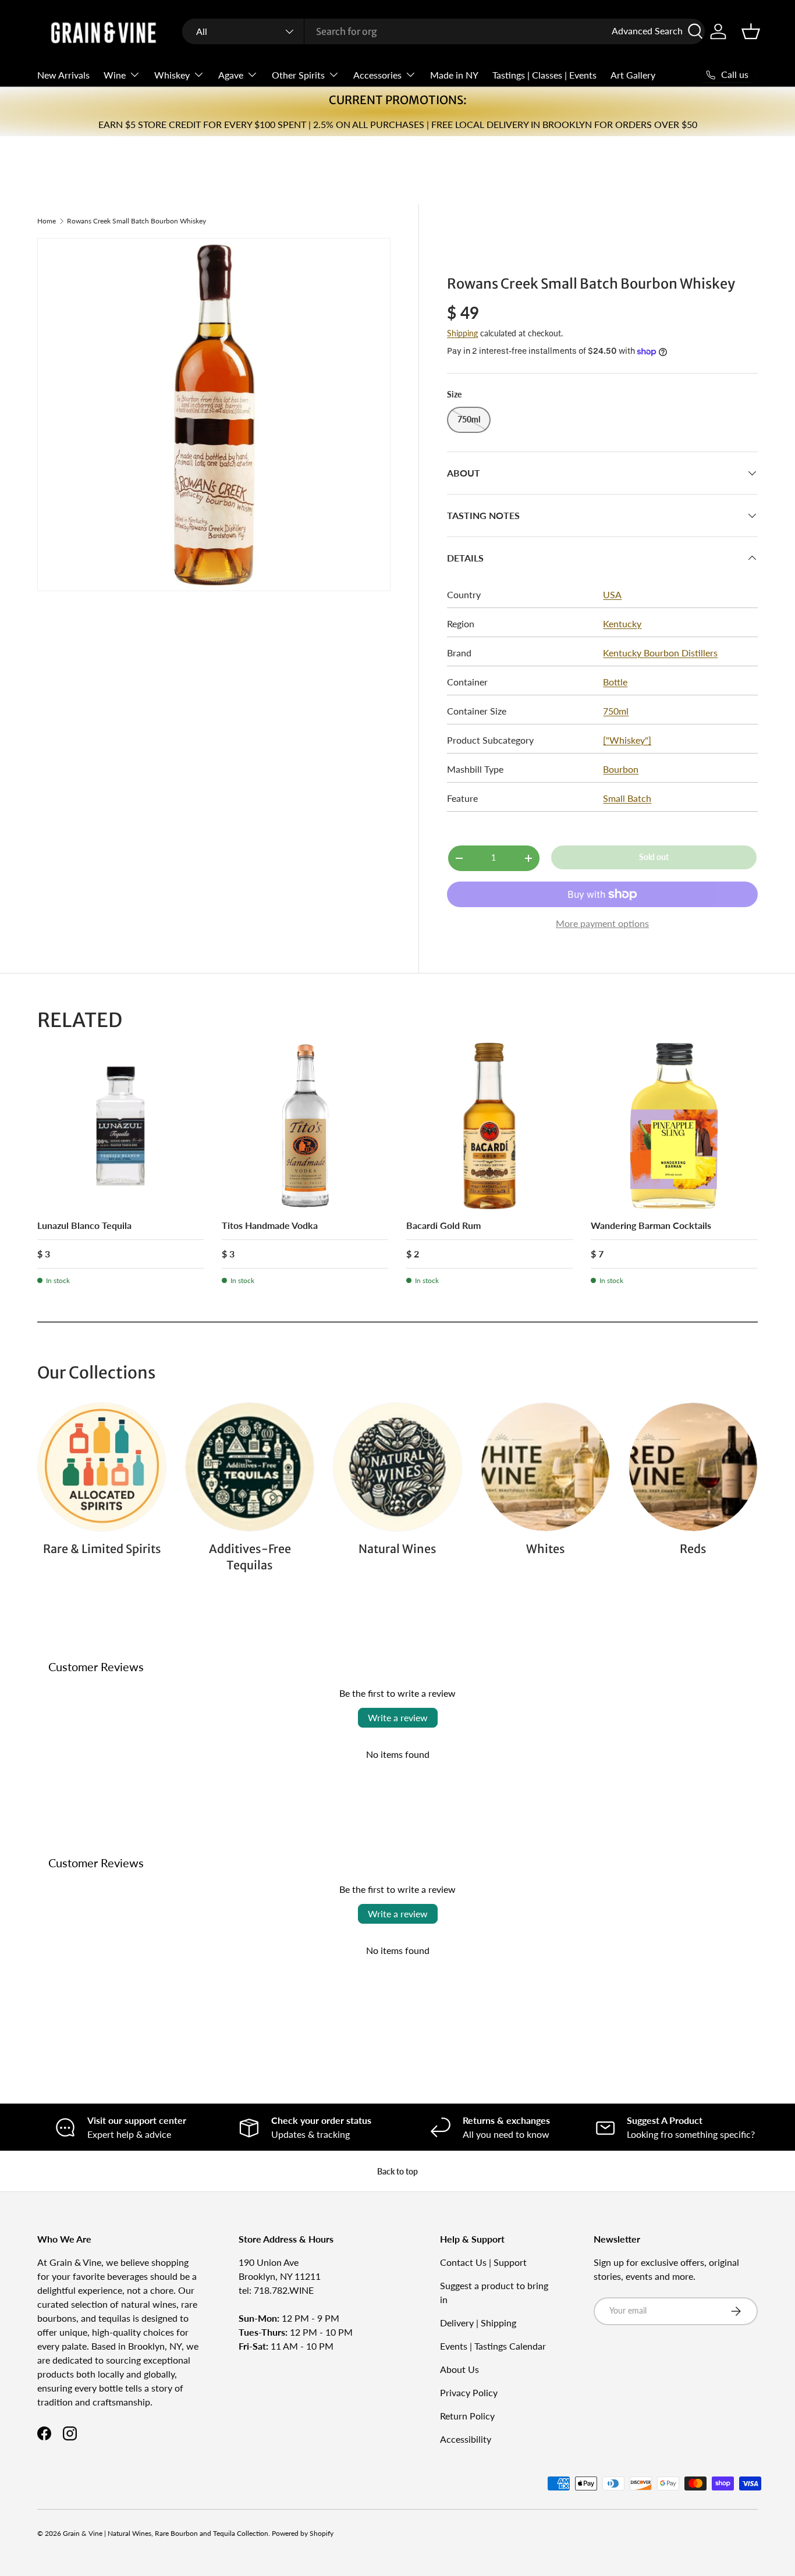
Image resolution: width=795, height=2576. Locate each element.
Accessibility (466, 2439)
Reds (693, 1549)
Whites (546, 1549)
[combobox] (443, 31)
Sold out (654, 857)
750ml (616, 711)
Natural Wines (397, 1549)
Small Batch (627, 798)
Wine (115, 75)
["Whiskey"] (627, 740)
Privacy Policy (469, 2392)
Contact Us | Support (483, 2262)
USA (612, 594)
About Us (459, 2369)
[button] (751, 31)
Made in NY (454, 75)
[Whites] (545, 1467)
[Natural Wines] (397, 1467)
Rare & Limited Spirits (102, 1549)
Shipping (462, 333)
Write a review (398, 1717)
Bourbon (621, 769)
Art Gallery (633, 75)
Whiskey (172, 75)
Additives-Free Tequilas (250, 1557)
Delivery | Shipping (478, 2323)
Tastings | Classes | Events (544, 75)
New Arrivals (63, 75)
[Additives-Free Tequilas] (250, 1467)
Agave (231, 75)
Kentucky (622, 623)
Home (47, 221)
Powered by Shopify (303, 2533)
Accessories (377, 75)
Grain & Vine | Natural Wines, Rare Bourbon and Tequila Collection (166, 2533)
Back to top (397, 2171)
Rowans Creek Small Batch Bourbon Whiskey (136, 221)
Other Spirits (298, 75)
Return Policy (467, 2416)
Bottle (615, 682)
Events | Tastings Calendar (493, 2346)
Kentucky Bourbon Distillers (660, 653)
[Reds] (693, 1467)
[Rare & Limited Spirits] (102, 1467)
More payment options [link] (602, 923)
